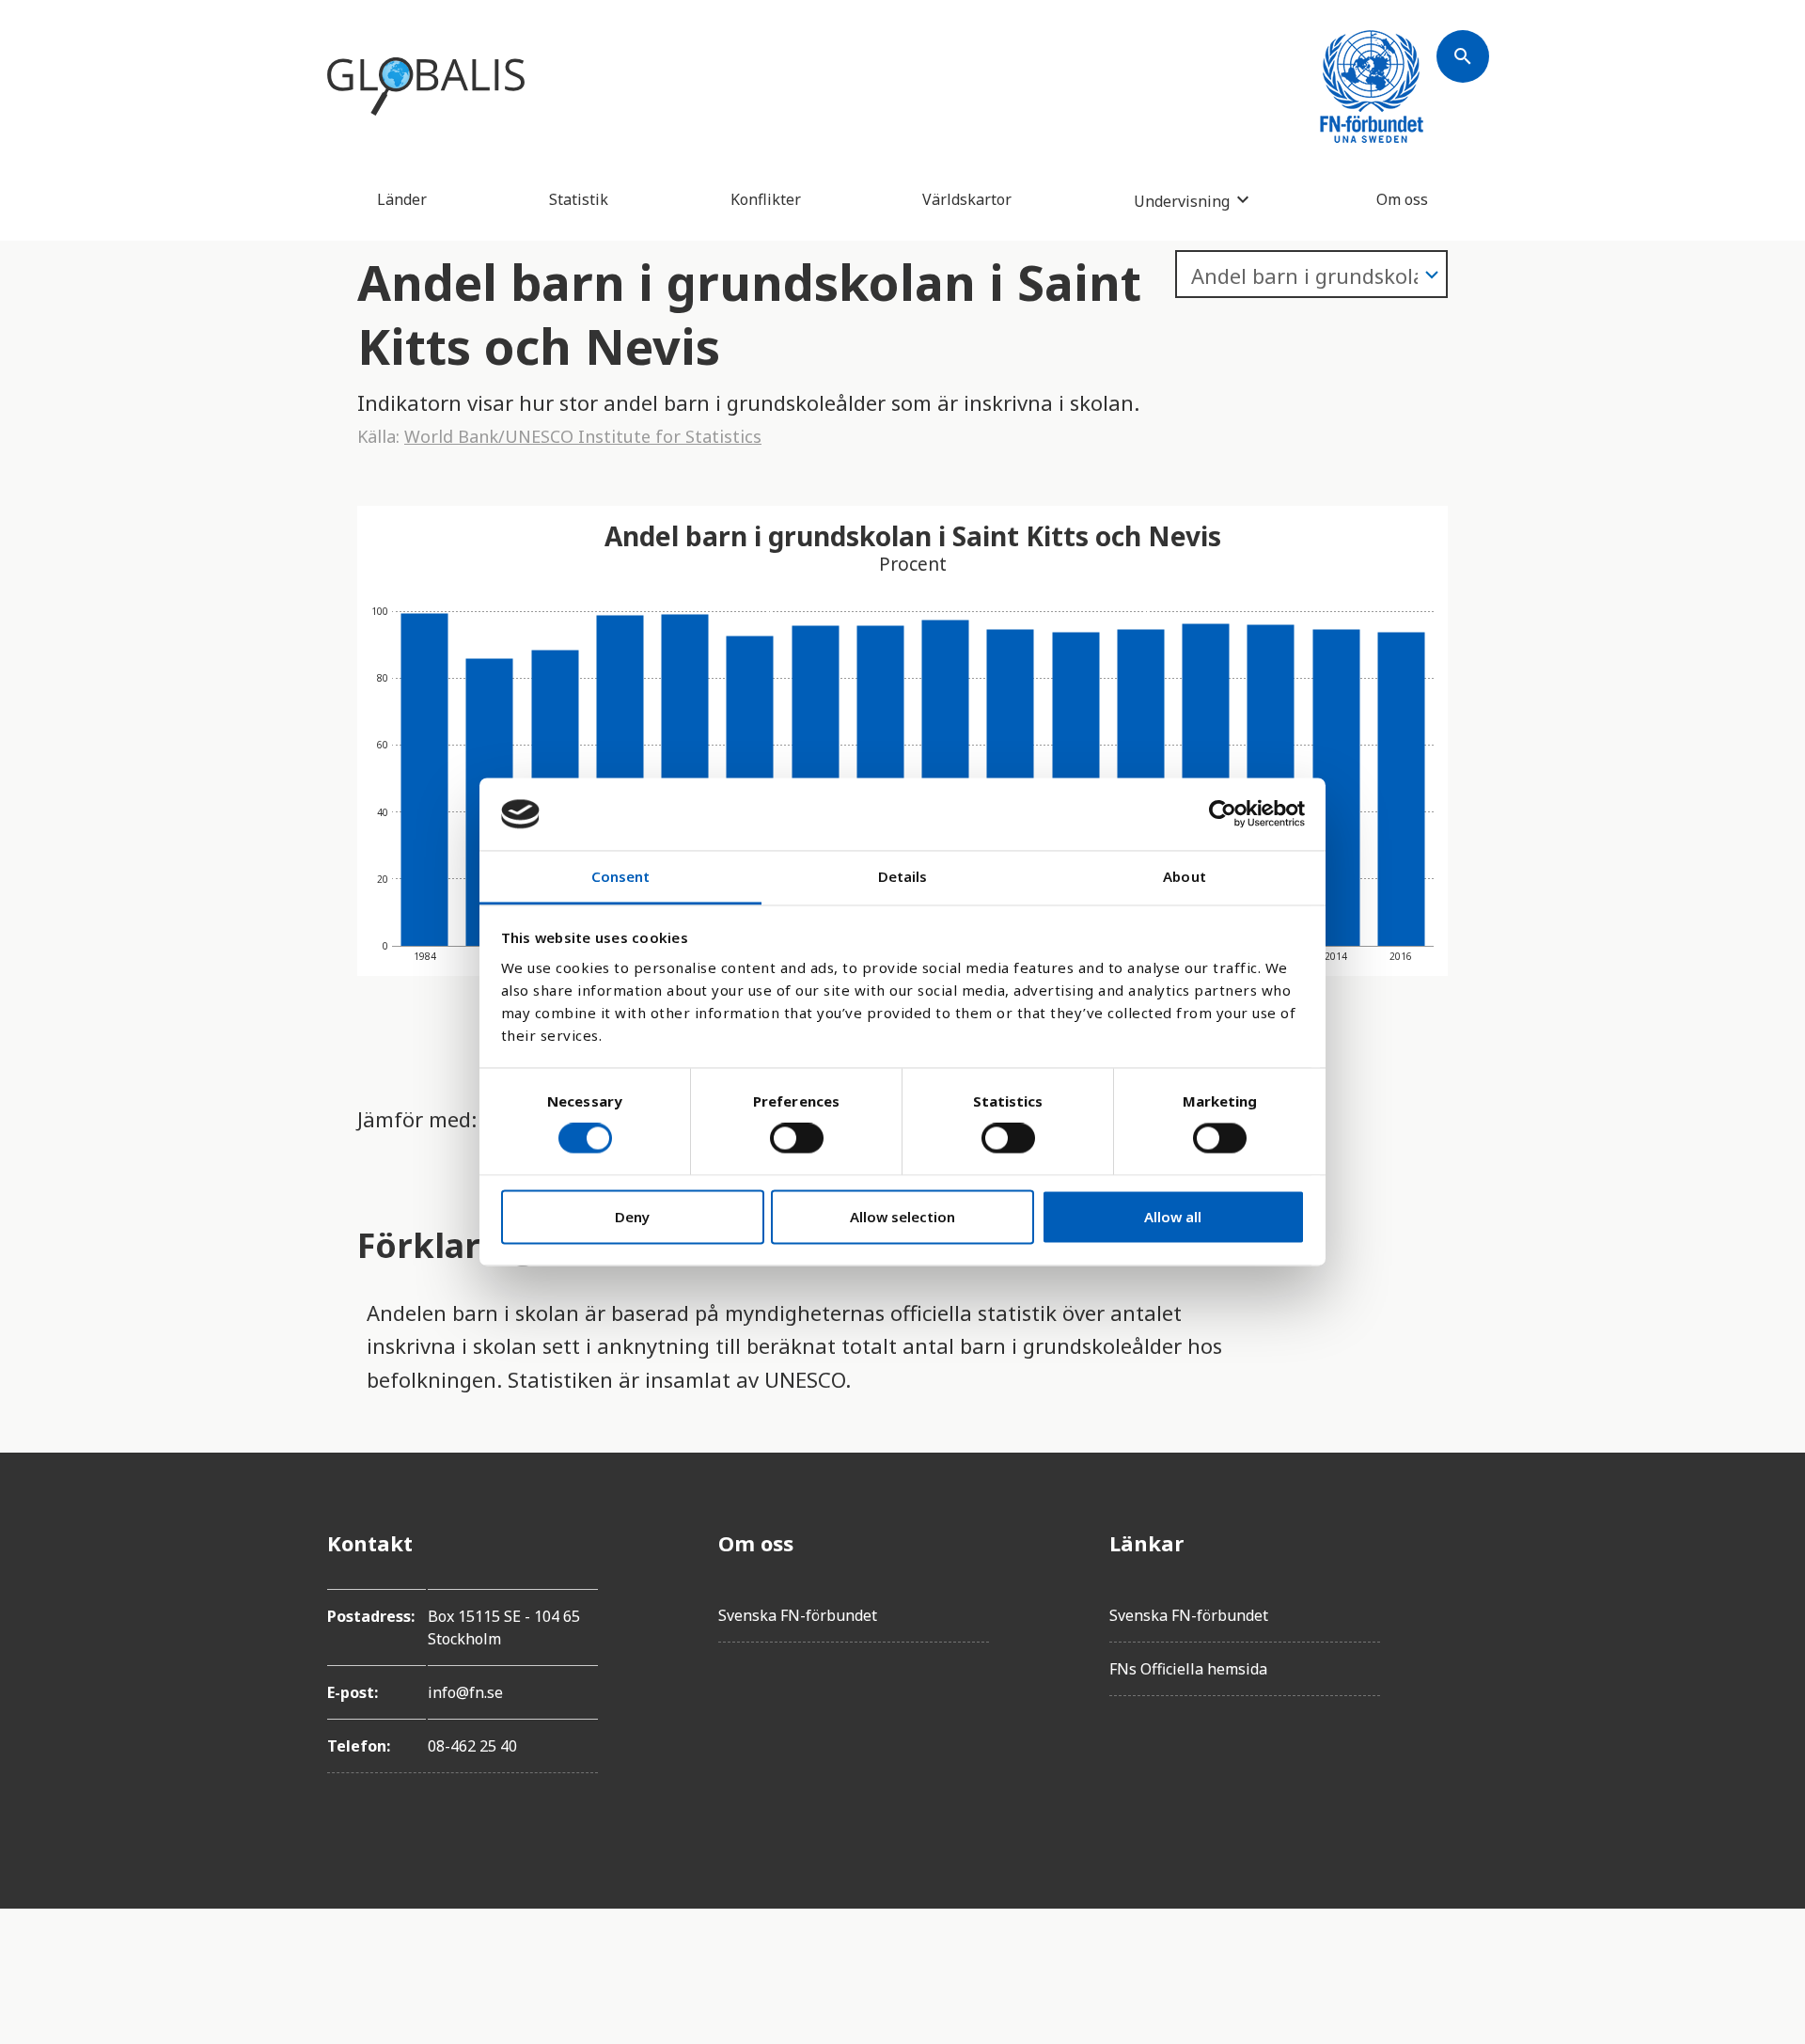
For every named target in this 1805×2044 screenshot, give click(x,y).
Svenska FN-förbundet (798, 1615)
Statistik (579, 199)
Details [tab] (903, 876)
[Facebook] (1463, 1543)
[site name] (426, 86)
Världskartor (967, 199)
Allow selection (902, 1217)
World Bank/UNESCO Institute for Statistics (583, 436)
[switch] (797, 1139)
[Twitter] (1463, 1596)
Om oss (1402, 199)
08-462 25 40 (472, 1746)
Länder (402, 199)
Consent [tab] (621, 876)
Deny (632, 1217)
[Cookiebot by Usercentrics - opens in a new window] (1223, 814)
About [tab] (1185, 876)
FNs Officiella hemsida (1188, 1669)
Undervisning (1182, 201)
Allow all (1173, 1217)
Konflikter (766, 199)
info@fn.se (465, 1692)
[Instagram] (1463, 1648)
